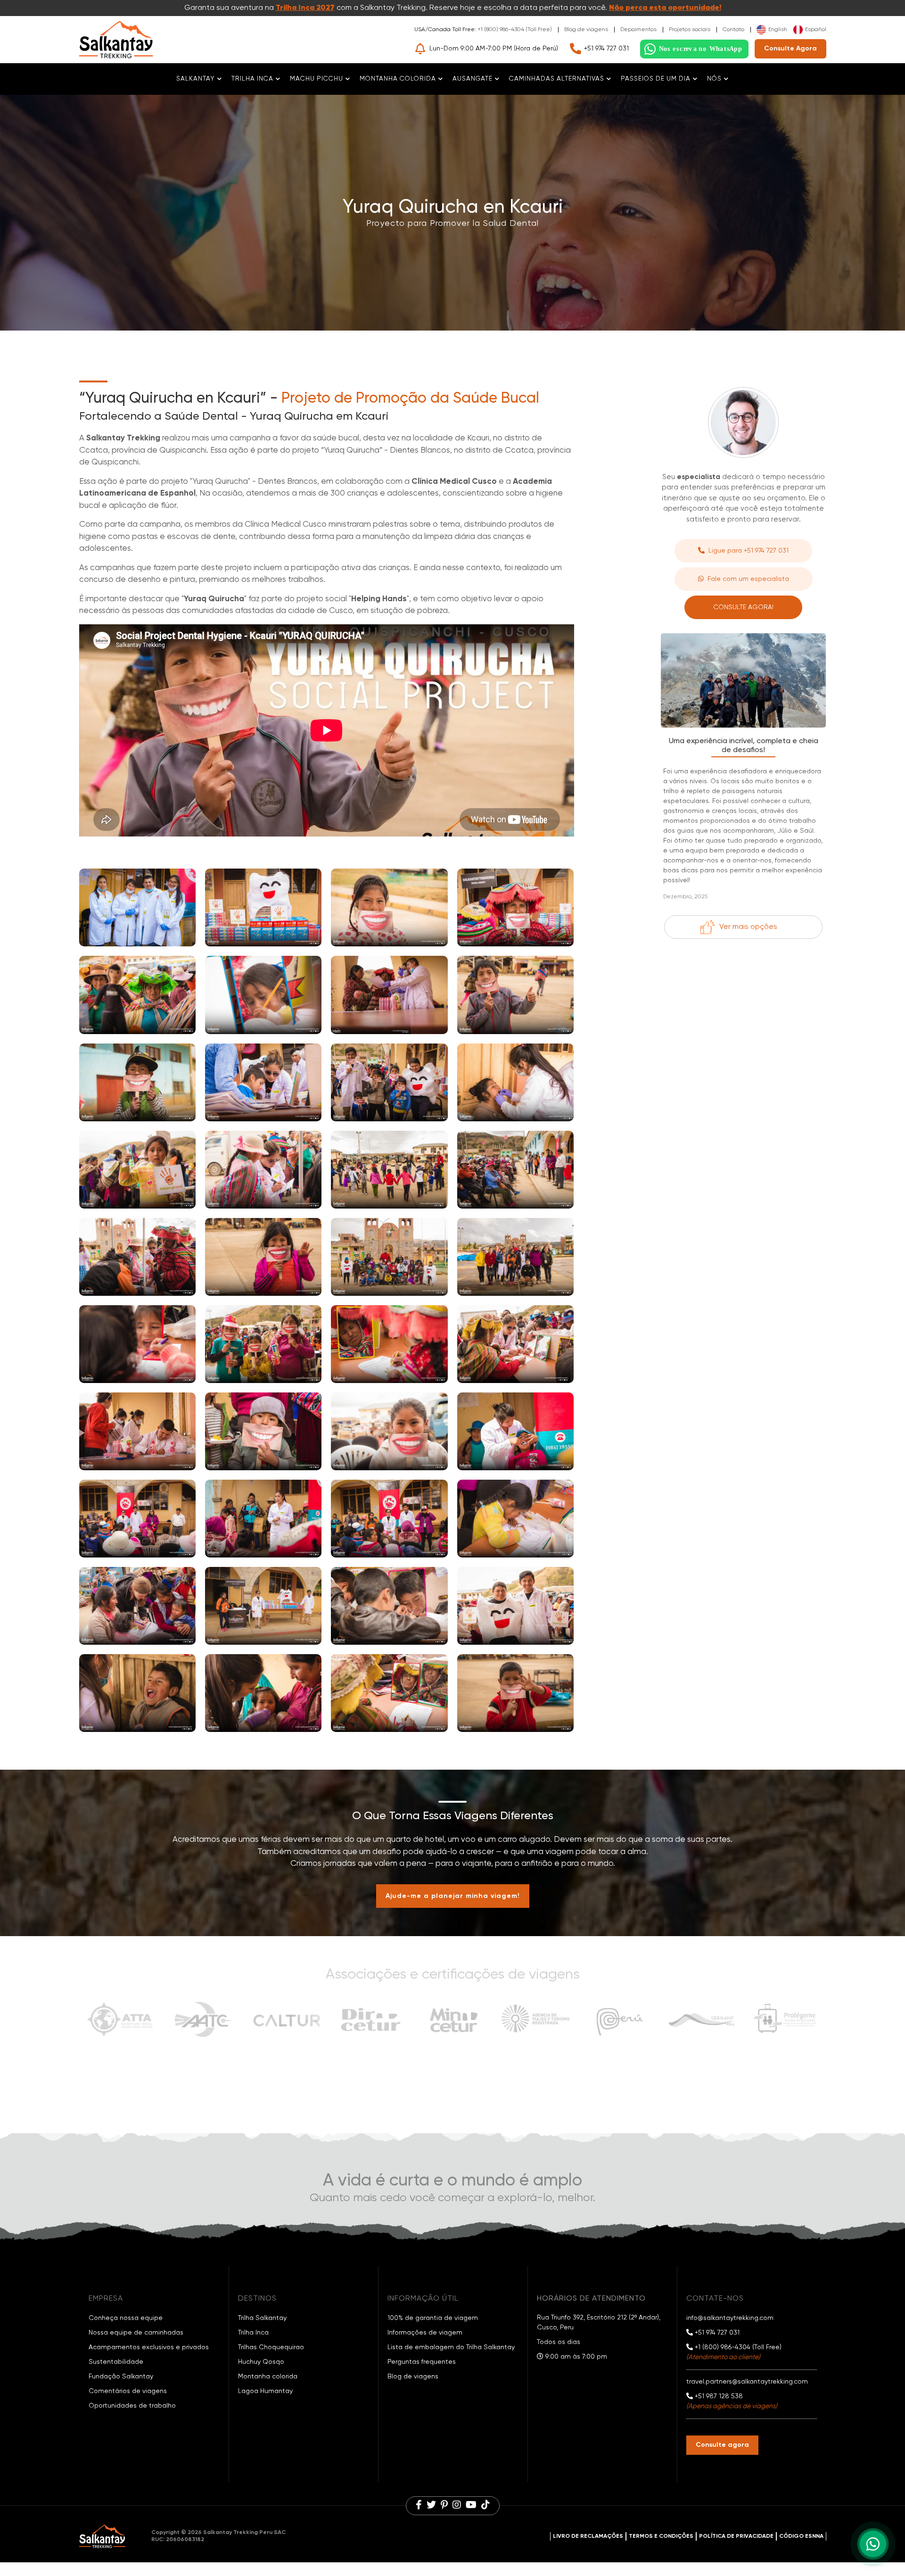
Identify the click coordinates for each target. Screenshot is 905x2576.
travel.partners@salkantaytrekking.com (747, 2382)
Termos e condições (661, 2536)
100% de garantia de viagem (433, 2318)
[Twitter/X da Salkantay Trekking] (431, 2506)
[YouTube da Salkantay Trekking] (471, 2506)
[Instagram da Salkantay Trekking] (457, 2506)
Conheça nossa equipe (126, 2318)
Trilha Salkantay (262, 2318)
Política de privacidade (736, 2536)
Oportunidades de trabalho (132, 2406)
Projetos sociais (690, 30)
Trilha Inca (253, 2333)
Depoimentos (638, 30)
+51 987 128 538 (718, 2396)
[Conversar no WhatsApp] (694, 49)
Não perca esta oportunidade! (665, 8)
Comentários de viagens (128, 2391)
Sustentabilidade (116, 2362)
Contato (733, 30)
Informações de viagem (425, 2333)
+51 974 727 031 (606, 49)
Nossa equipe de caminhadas (136, 2333)
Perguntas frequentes (422, 2362)
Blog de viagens (586, 30)
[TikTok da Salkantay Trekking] (485, 2506)
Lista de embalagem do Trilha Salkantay (451, 2347)
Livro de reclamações (588, 2536)
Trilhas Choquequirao (271, 2347)
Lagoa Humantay (265, 2391)
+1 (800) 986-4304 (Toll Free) (515, 30)
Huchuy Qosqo (261, 2362)
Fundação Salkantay (121, 2377)
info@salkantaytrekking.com (730, 2318)
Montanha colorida (268, 2377)
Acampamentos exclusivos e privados (149, 2347)
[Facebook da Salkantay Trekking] (419, 2506)
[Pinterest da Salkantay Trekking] (444, 2506)
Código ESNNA (801, 2536)
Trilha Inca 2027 (305, 8)
